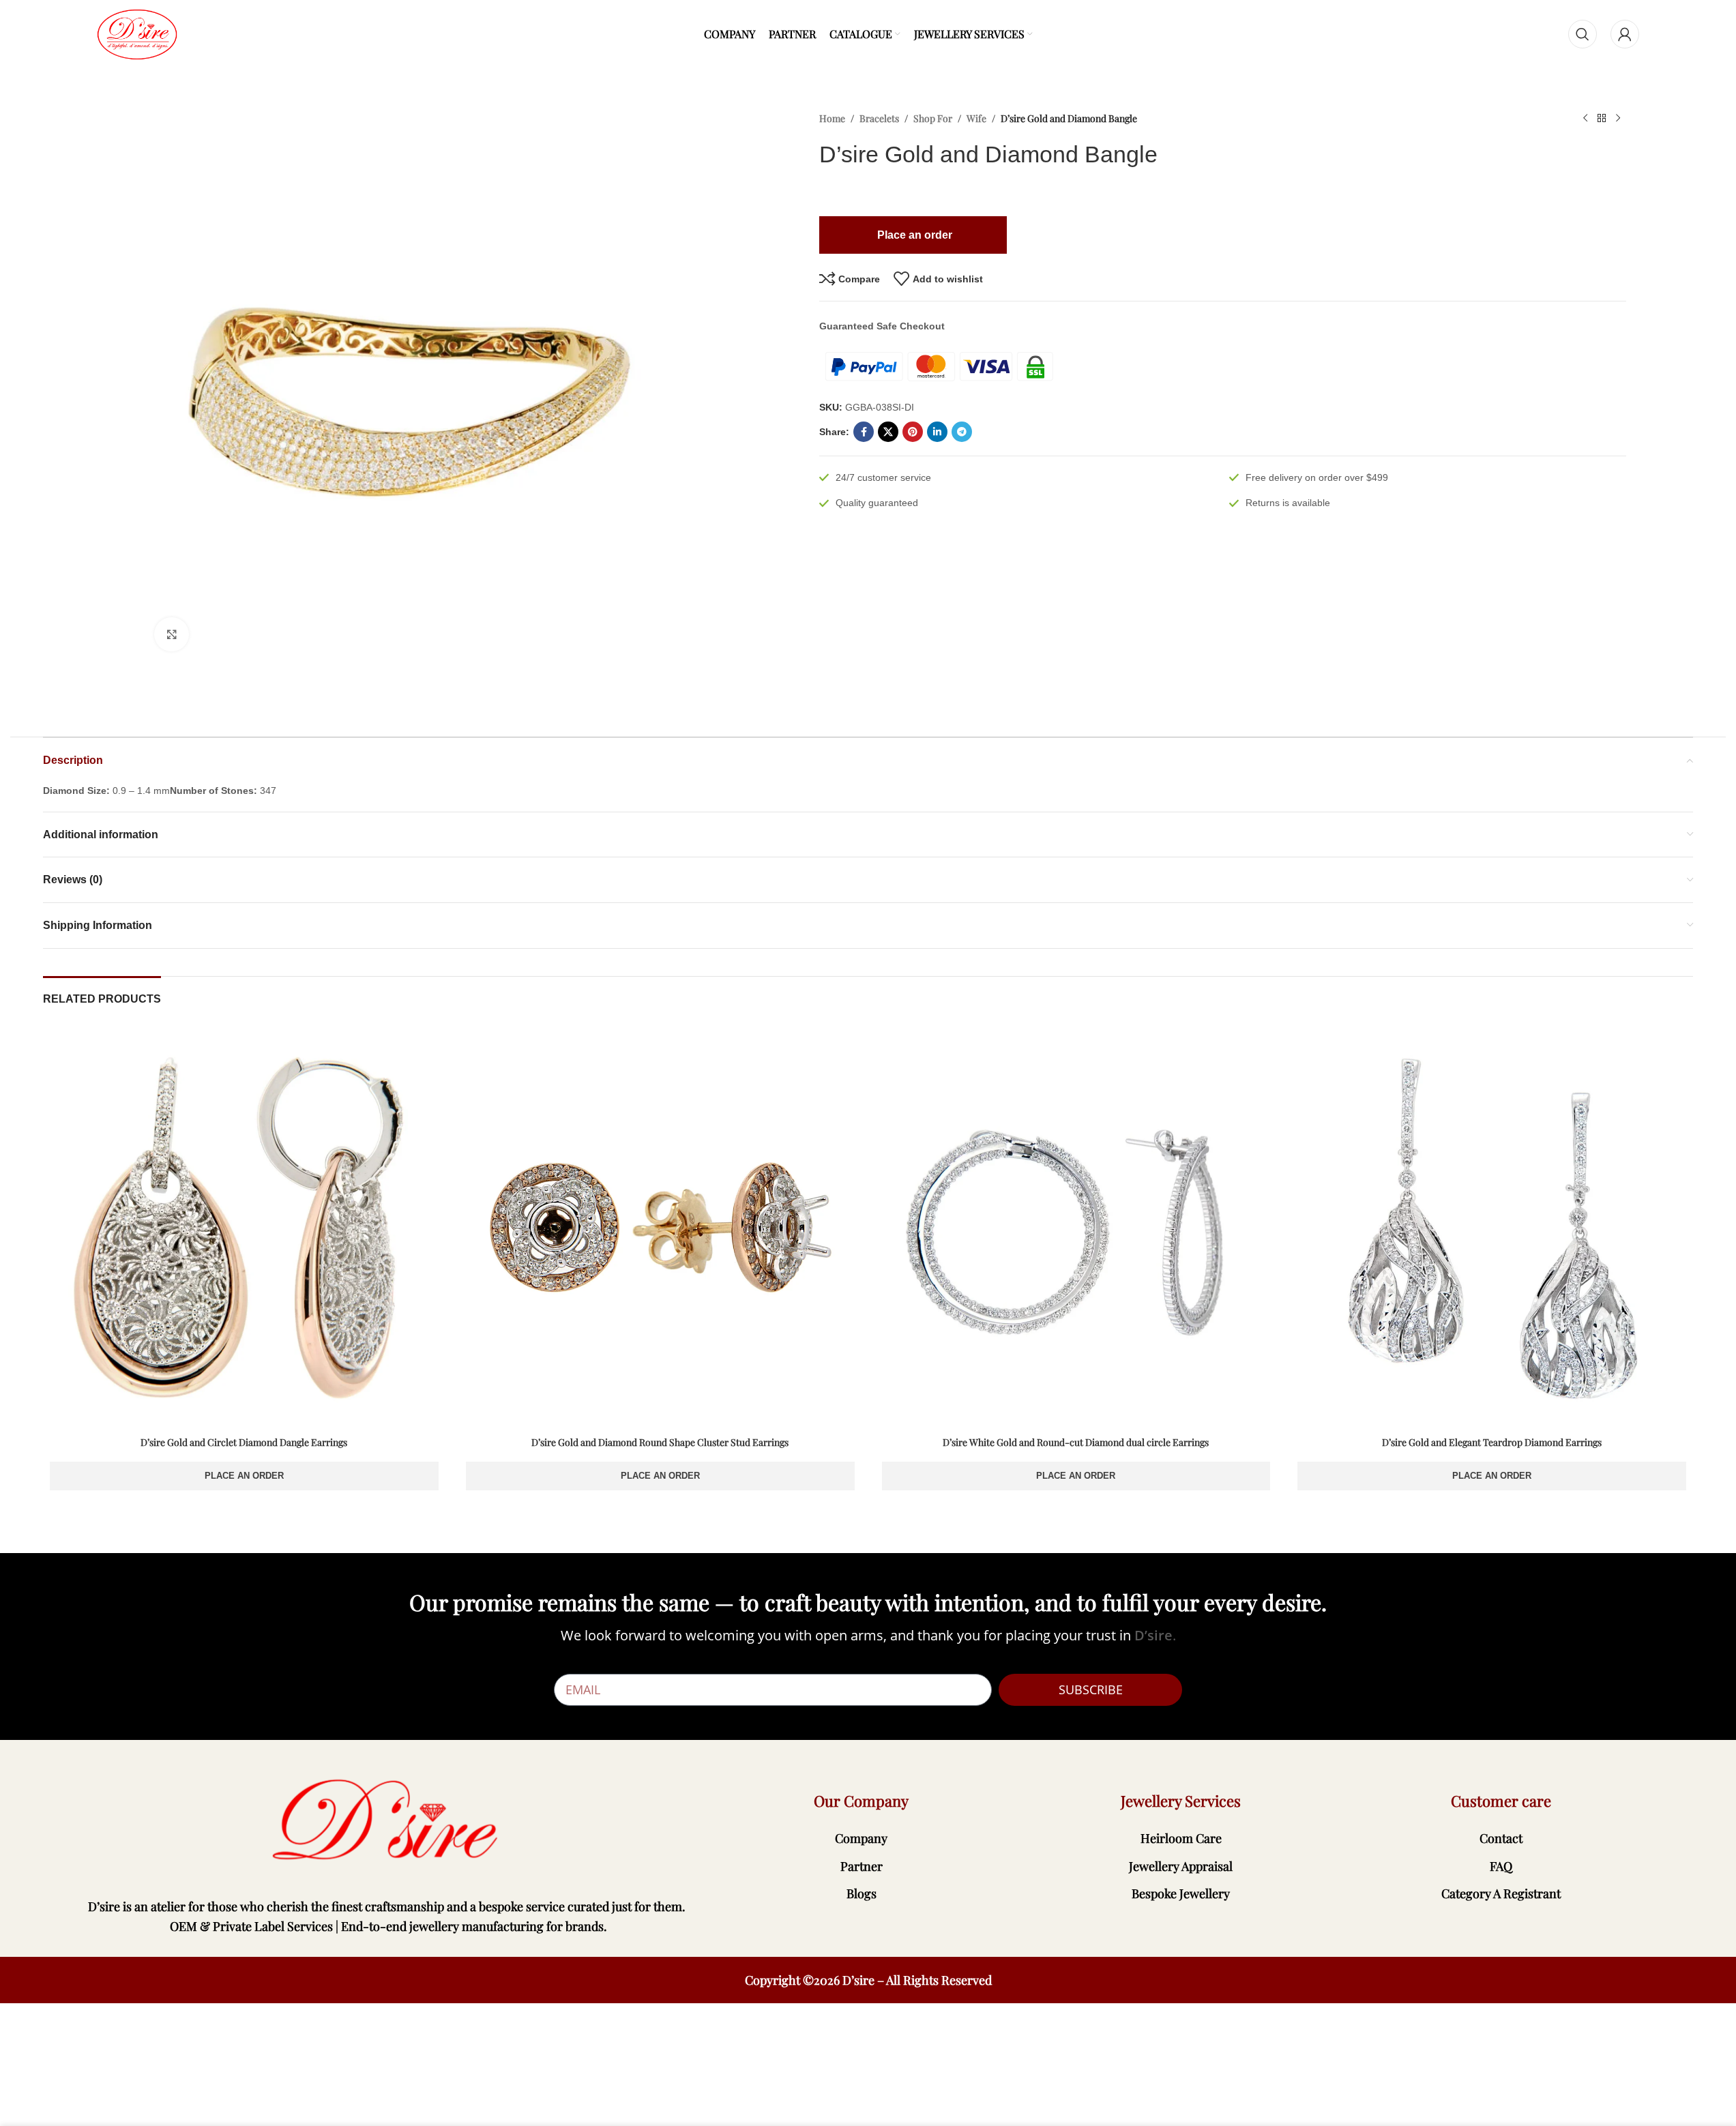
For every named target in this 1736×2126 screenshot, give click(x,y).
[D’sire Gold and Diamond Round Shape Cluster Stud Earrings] (660, 1228)
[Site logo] (137, 33)
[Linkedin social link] (937, 432)
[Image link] (388, 1821)
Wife (976, 118)
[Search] (1583, 34)
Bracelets (879, 118)
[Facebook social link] (864, 432)
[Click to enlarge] (171, 634)
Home (832, 118)
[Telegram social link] (962, 432)
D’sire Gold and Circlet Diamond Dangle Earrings (244, 1442)
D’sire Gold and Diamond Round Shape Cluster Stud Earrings (660, 1442)
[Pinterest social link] (913, 432)
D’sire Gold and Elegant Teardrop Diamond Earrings (1492, 1442)
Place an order (244, 1476)
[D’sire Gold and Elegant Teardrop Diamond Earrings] (1492, 1228)
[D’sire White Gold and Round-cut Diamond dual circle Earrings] (1076, 1228)
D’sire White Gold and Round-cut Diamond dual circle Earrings (1076, 1442)
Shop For (933, 118)
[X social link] (888, 432)
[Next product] (1618, 119)
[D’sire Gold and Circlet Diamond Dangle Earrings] (244, 1228)
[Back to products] (1602, 119)
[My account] (1625, 34)
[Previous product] (1585, 119)
